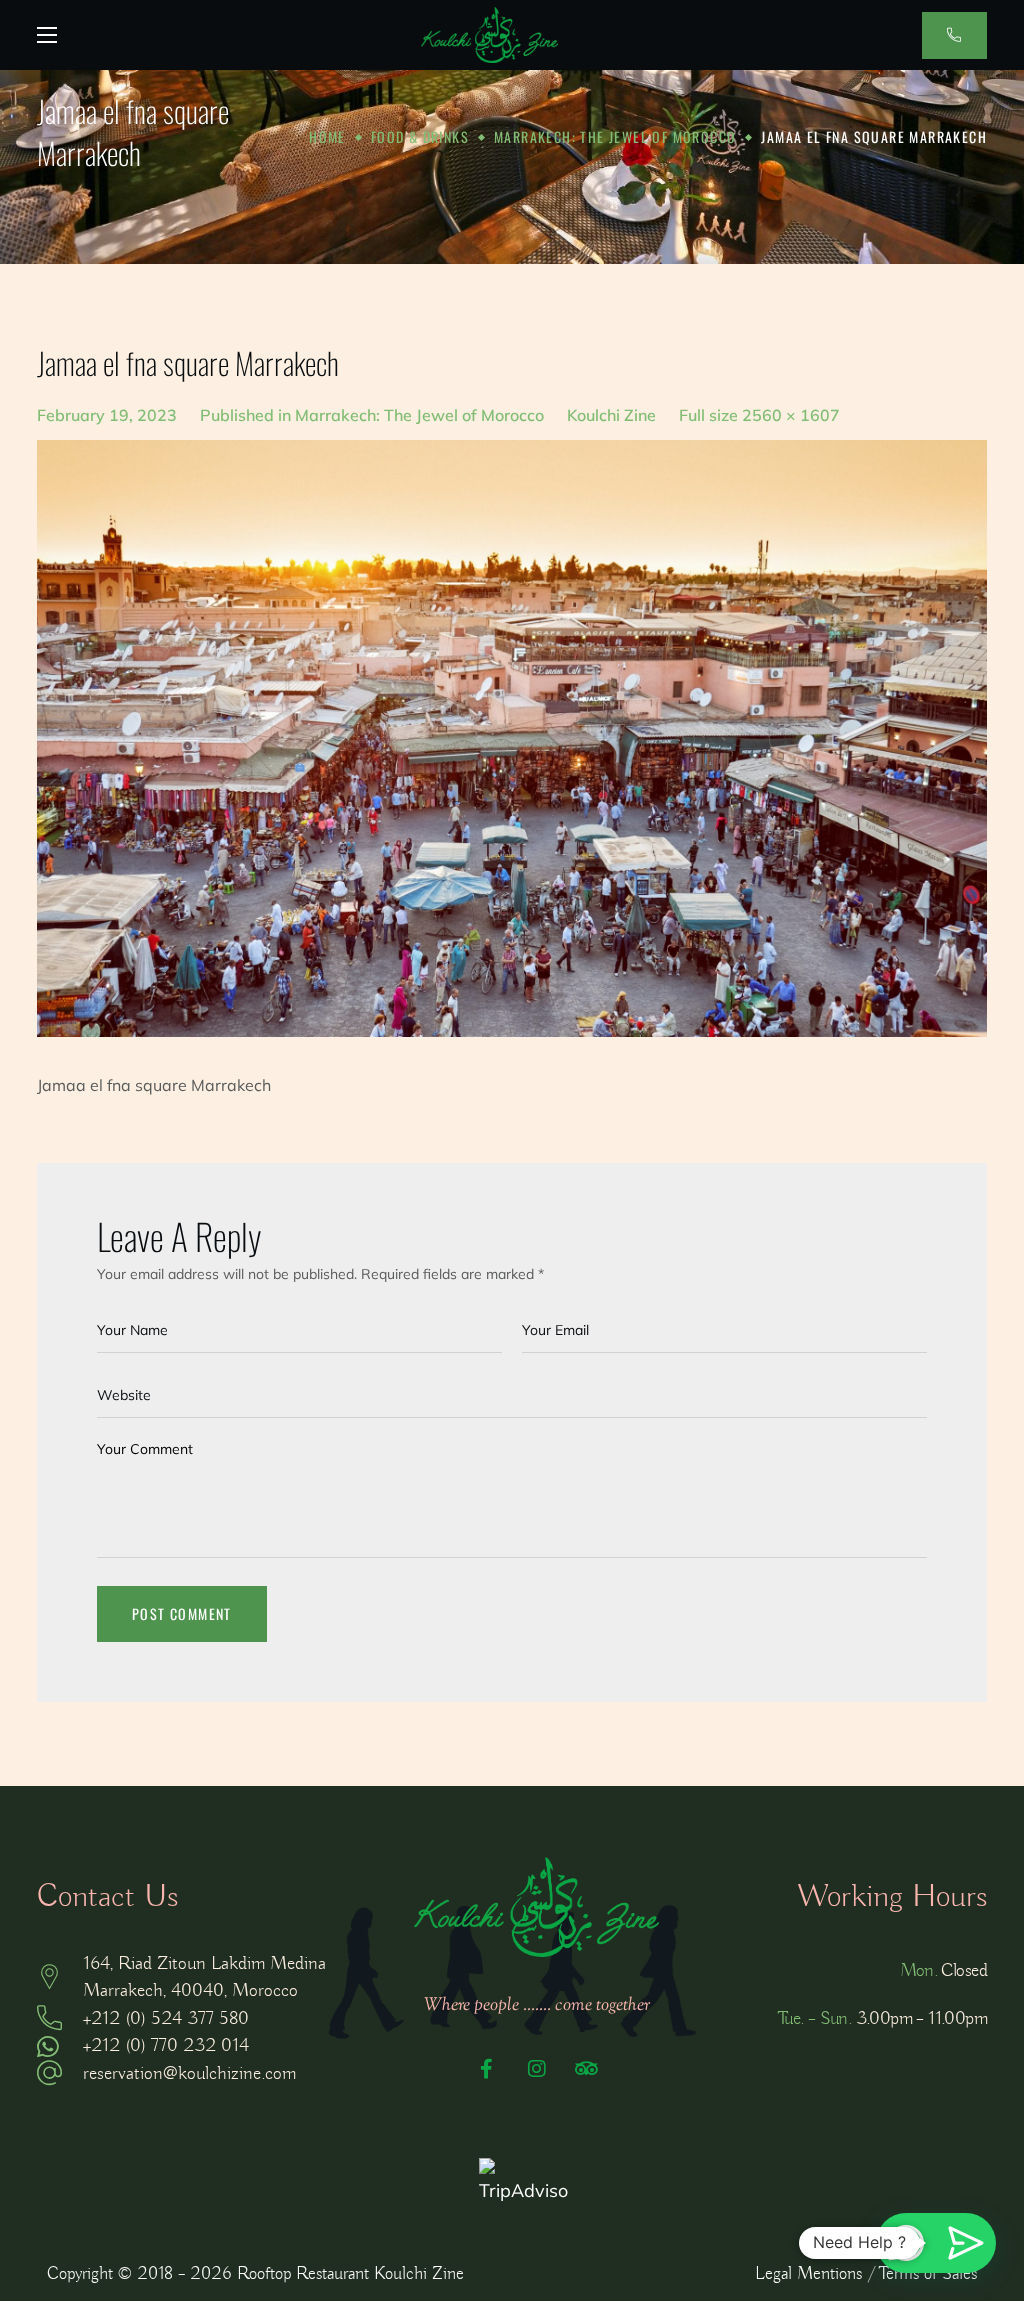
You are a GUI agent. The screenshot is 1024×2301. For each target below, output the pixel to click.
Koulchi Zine (611, 415)
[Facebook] (487, 2069)
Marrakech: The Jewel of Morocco (615, 136)
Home (327, 136)
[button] (954, 35)
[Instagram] (537, 2069)
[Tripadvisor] (587, 2069)
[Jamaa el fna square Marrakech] (512, 738)
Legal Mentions (808, 2274)
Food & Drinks (420, 136)
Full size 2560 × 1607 (759, 415)
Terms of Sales (928, 2274)
